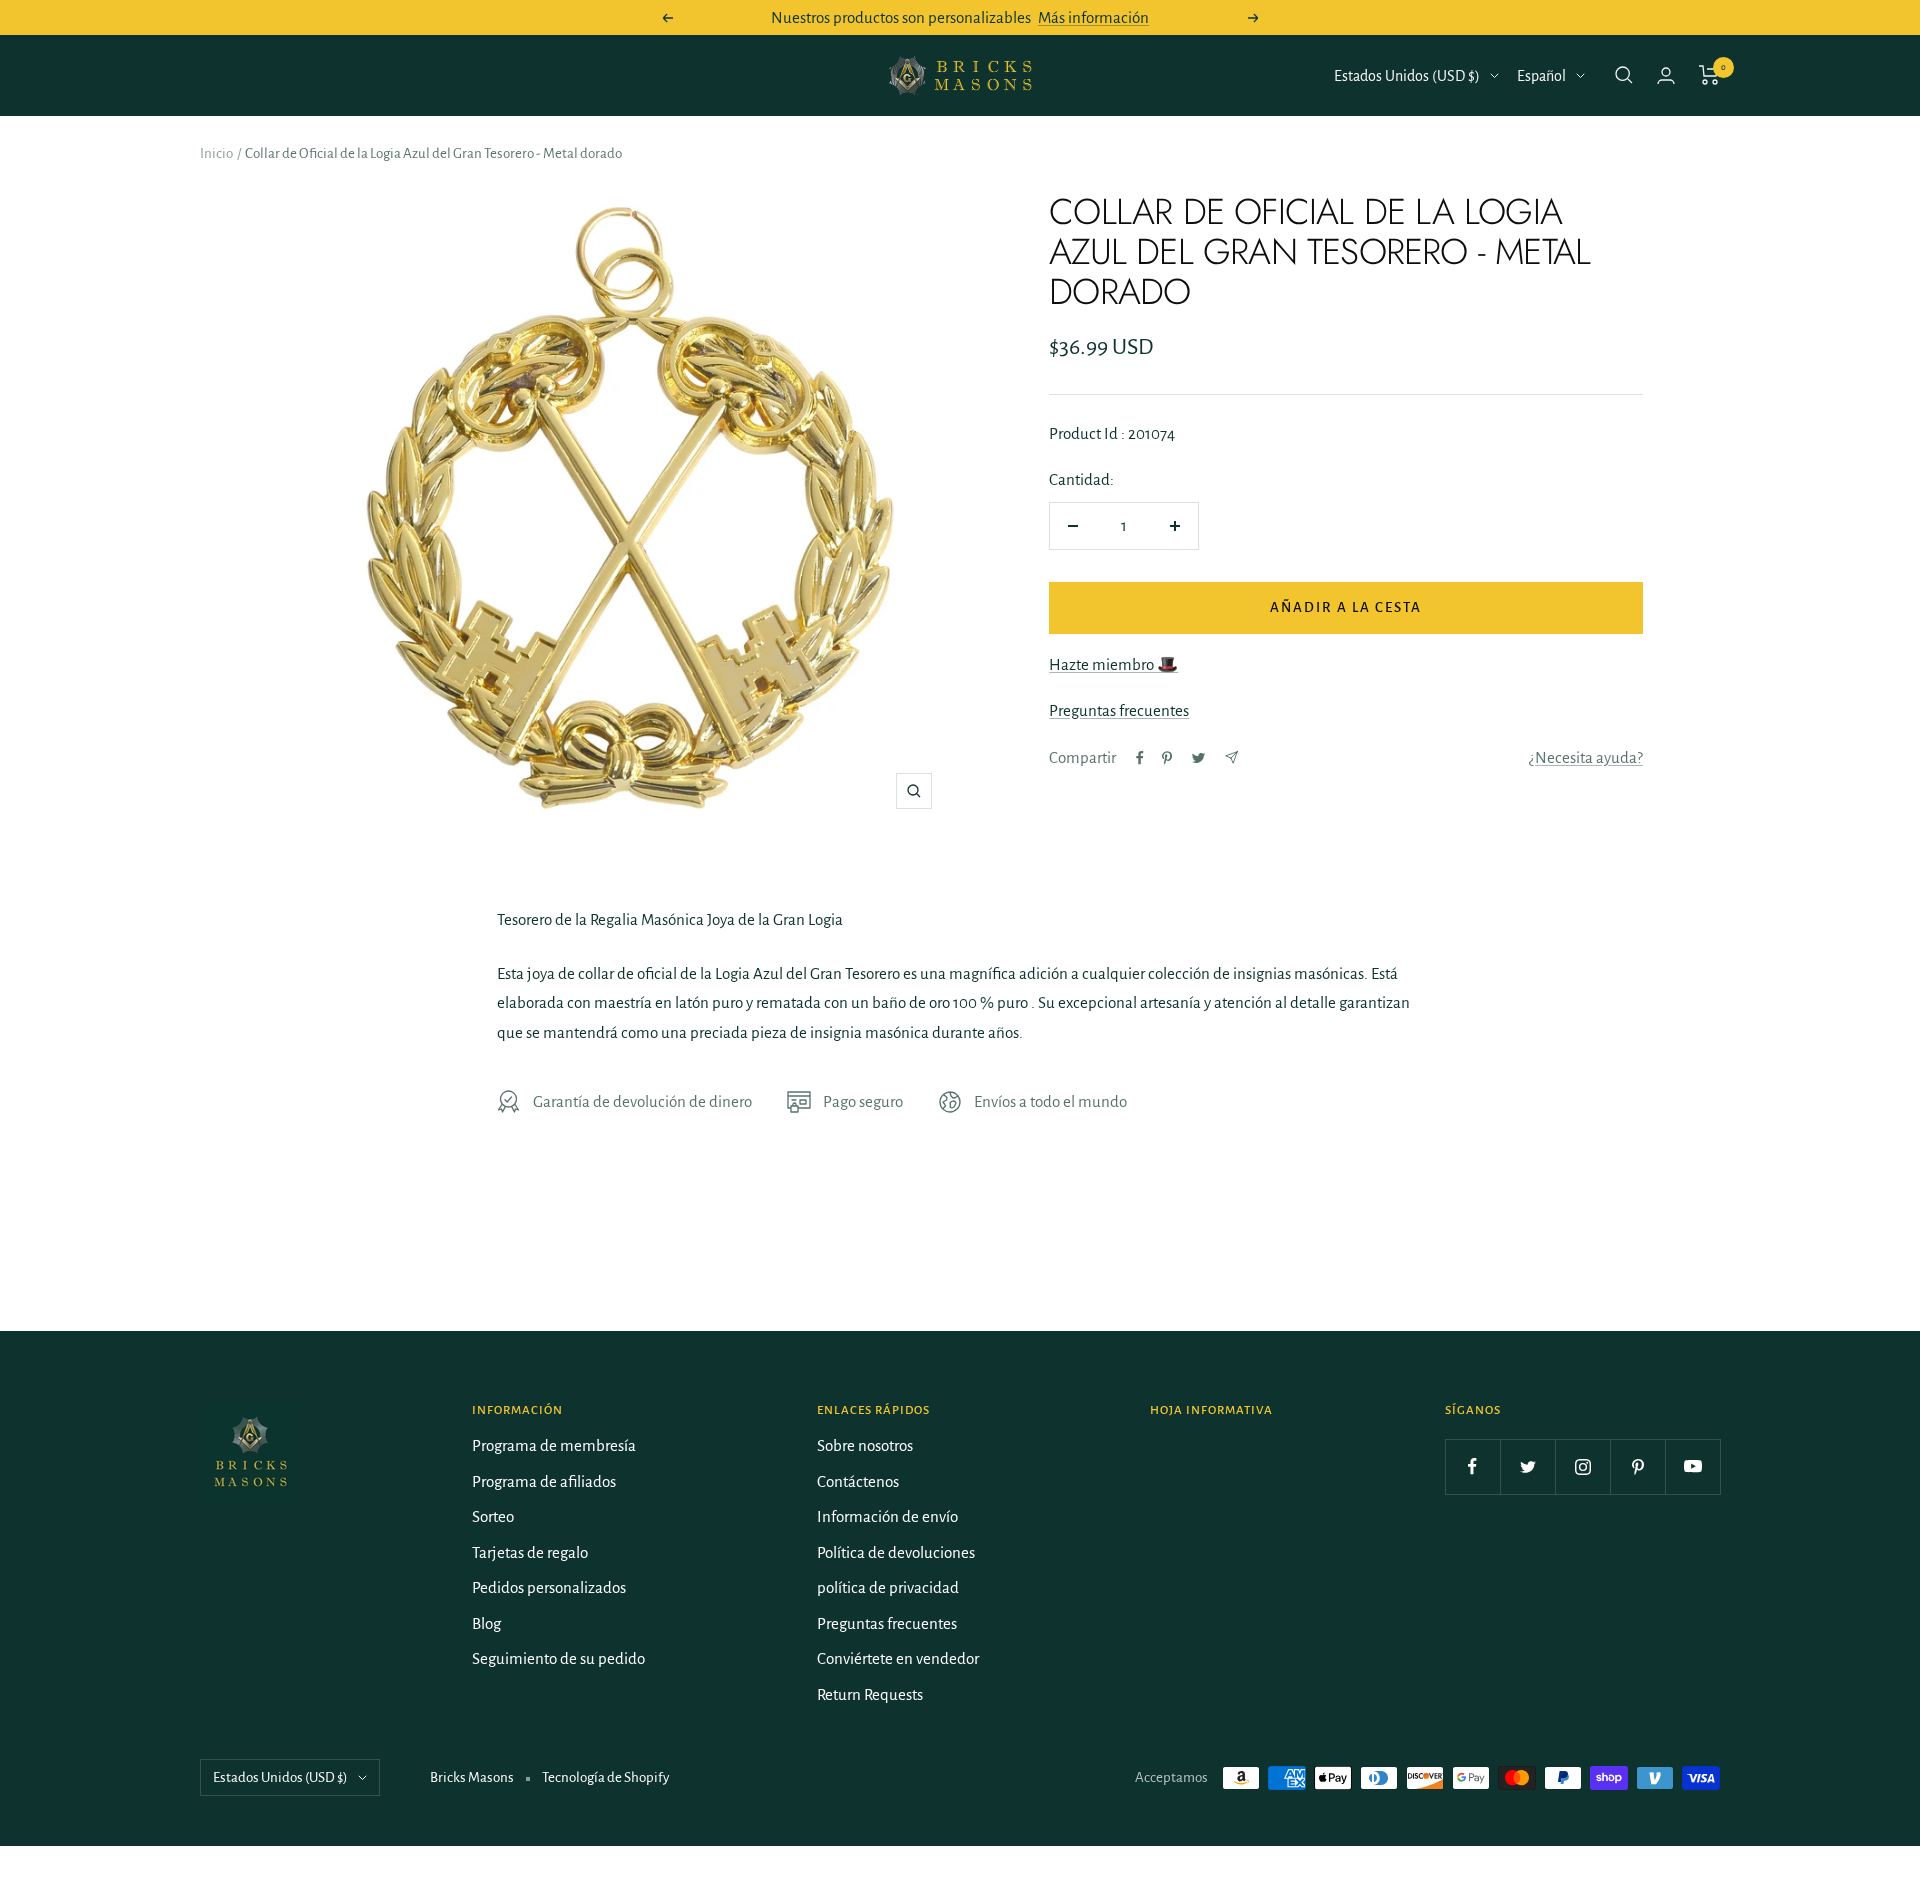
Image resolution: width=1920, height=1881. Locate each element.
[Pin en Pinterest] (1167, 758)
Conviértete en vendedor (898, 1658)
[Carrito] (1709, 75)
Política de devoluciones (896, 1552)
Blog (486, 1623)
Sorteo (493, 1516)
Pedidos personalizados (549, 1587)
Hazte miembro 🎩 (1113, 664)
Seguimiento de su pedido (558, 1658)
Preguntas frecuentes (1119, 710)
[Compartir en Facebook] (1140, 758)
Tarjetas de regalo (530, 1552)
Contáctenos (858, 1481)
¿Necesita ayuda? (1586, 757)
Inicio (216, 153)
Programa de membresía (554, 1445)
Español (1541, 76)
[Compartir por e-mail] (1231, 757)
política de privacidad (888, 1587)
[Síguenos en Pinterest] (1637, 1466)
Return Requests (870, 1694)
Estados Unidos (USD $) (1407, 76)
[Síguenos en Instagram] (1582, 1466)
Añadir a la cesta (1346, 607)
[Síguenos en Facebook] (1472, 1466)
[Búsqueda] (1624, 75)
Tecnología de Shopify (605, 1777)
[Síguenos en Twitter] (1527, 1466)
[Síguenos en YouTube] (1692, 1466)
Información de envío (887, 1516)
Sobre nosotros (865, 1445)
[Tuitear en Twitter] (1198, 758)
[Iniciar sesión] (1666, 75)
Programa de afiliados (544, 1481)
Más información (1093, 17)
